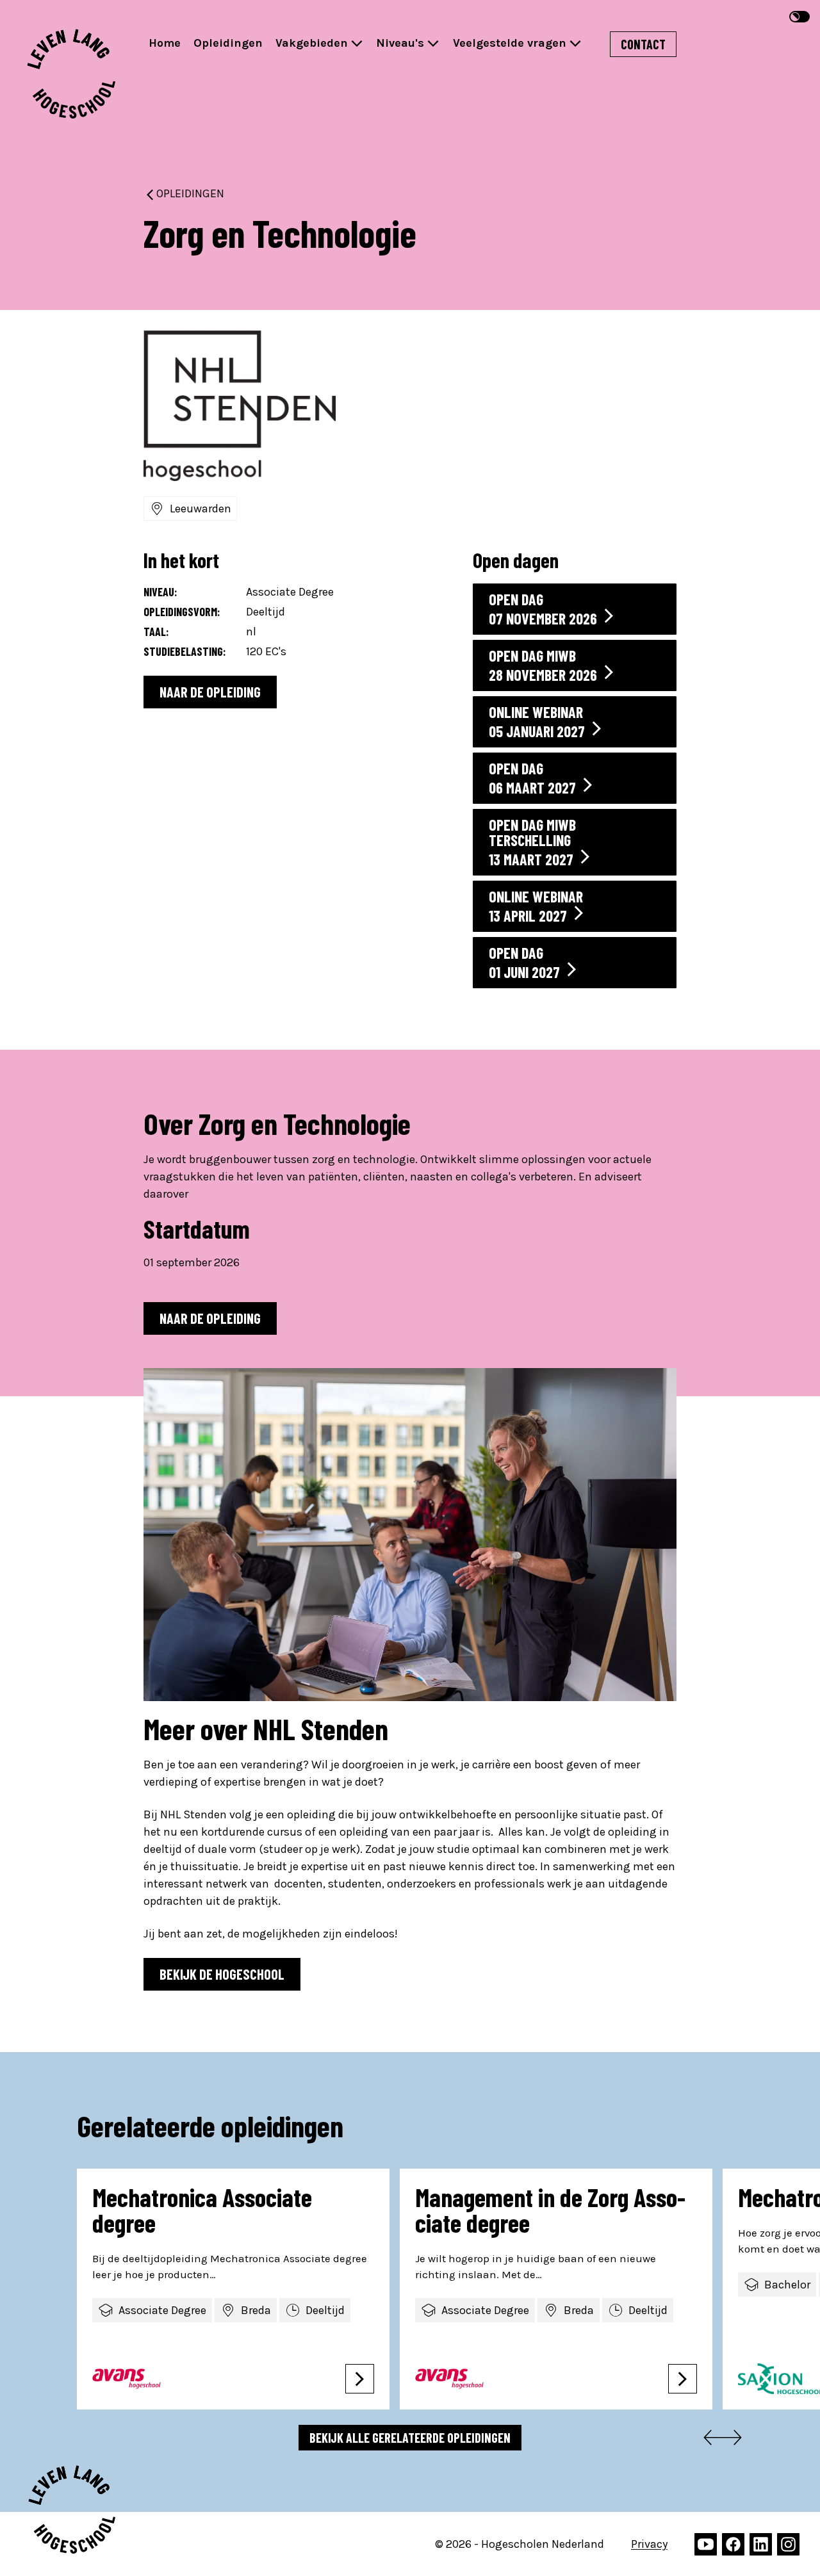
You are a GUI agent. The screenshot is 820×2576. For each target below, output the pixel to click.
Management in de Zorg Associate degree (550, 2210)
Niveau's (400, 43)
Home (165, 43)
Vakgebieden (312, 43)
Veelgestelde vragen (510, 43)
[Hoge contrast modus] (799, 17)
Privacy (649, 2544)
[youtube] (706, 2544)
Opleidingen (228, 43)
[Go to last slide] (709, 2440)
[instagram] (788, 2544)
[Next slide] (737, 2440)
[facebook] (733, 2544)
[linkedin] (761, 2544)
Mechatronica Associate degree (202, 2210)
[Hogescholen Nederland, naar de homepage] (71, 74)
